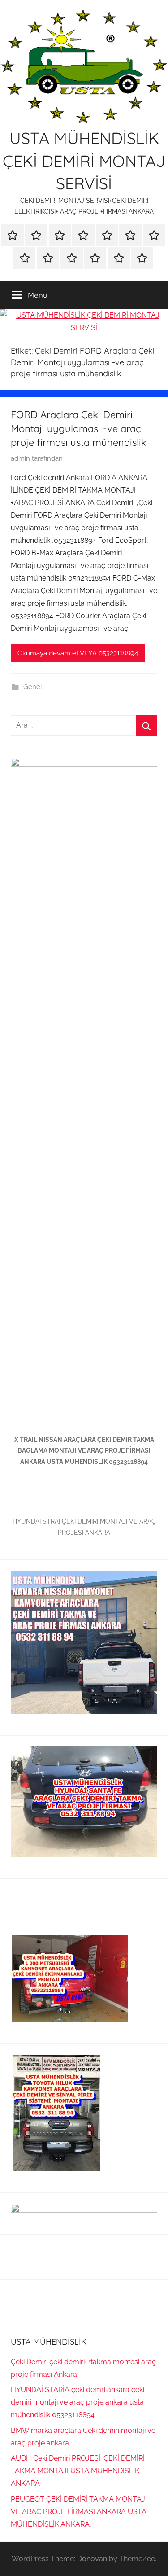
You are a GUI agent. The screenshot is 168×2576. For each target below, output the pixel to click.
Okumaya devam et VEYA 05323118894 (78, 653)
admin (20, 458)
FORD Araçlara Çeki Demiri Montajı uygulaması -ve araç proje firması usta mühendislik (79, 428)
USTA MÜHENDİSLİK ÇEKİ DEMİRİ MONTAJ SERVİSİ (84, 161)
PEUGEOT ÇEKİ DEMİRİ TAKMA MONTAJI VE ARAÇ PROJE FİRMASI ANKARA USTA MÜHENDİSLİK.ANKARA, (79, 2512)
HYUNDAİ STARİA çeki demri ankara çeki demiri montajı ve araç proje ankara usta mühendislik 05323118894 (78, 2402)
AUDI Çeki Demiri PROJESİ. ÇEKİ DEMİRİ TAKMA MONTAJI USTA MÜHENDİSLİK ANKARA (78, 2471)
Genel (33, 687)
